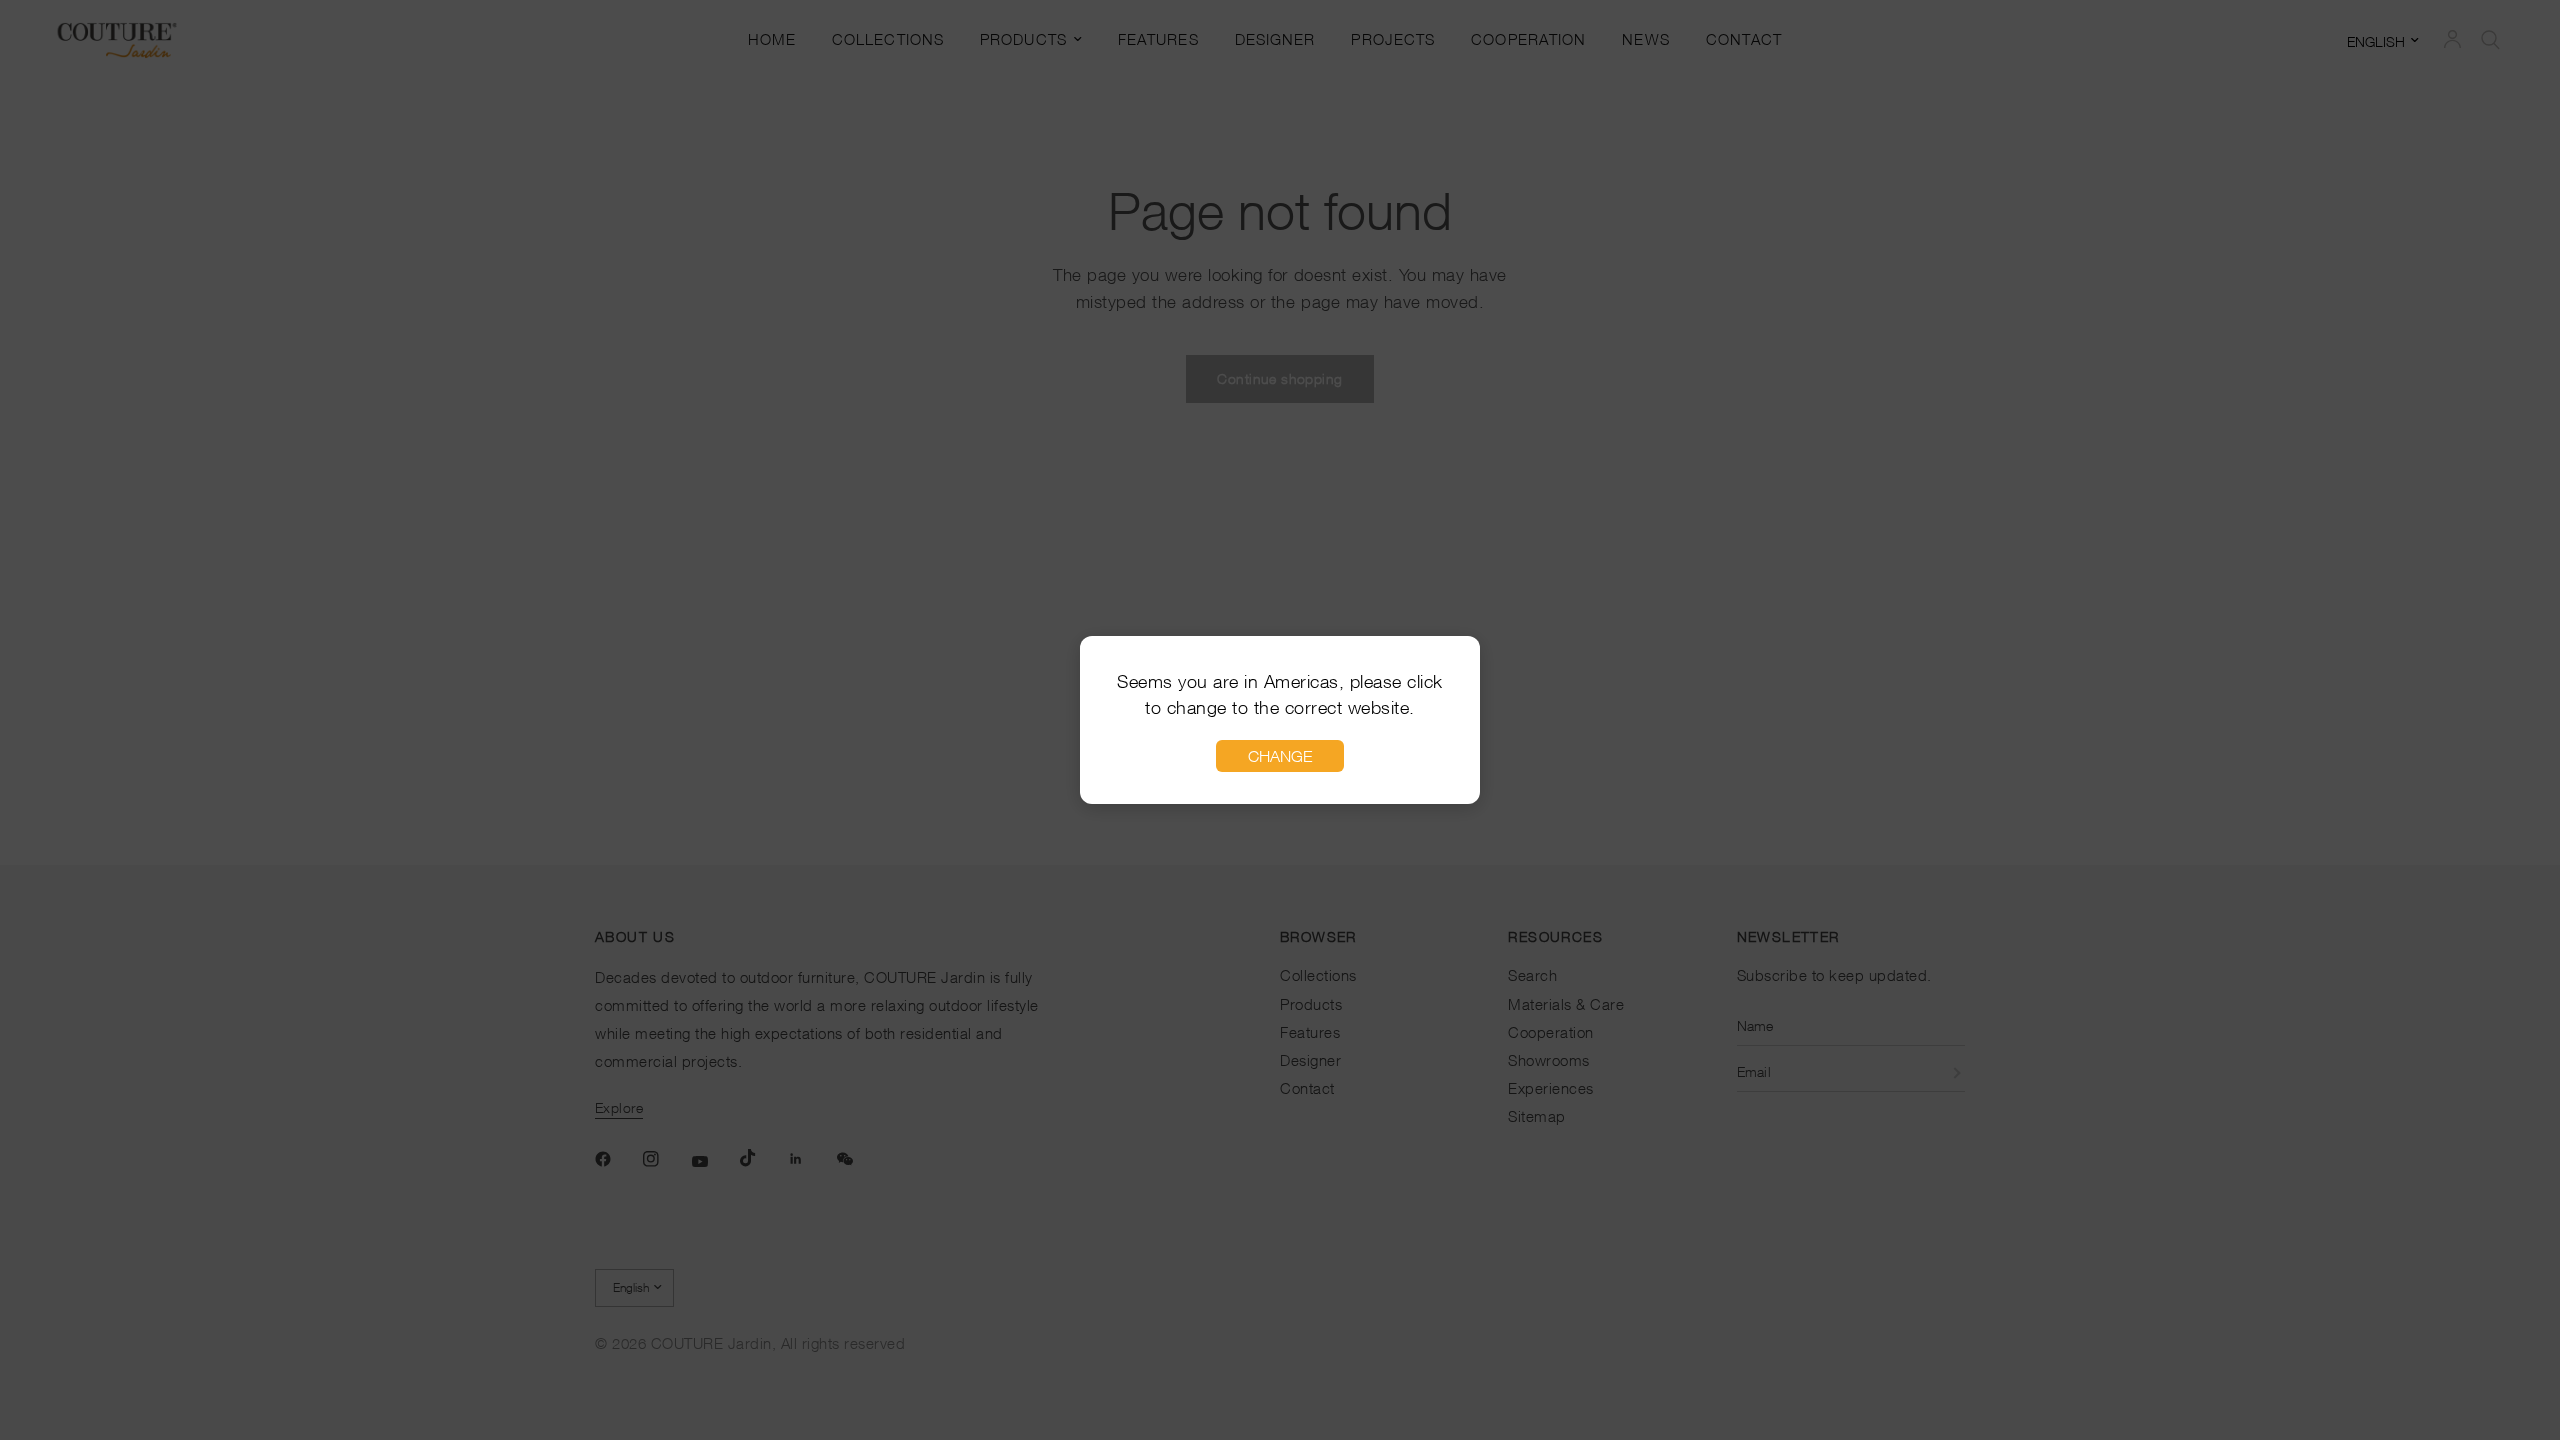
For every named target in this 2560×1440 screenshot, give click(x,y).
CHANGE (1280, 756)
